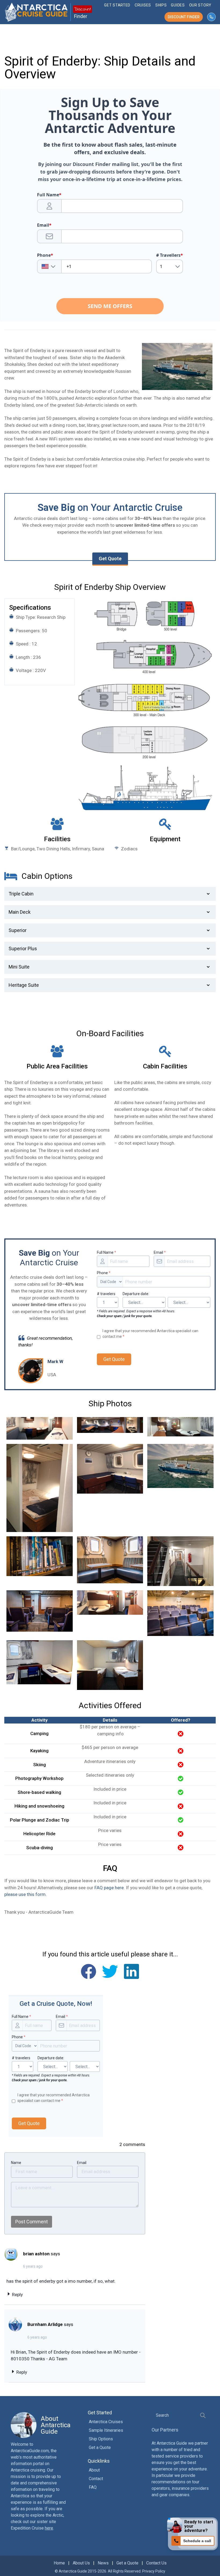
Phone (104, 1273)
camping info (110, 1734)
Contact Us (156, 2563)
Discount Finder (184, 17)
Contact (96, 2479)
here (49, 2528)
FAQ (93, 2487)
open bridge (54, 1123)
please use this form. (25, 1894)
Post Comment (32, 2222)
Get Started (117, 5)
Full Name (107, 1252)
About (94, 2470)
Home (59, 2563)
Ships (161, 5)
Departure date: (136, 1294)
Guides (178, 5)
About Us (81, 2563)
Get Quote (110, 559)
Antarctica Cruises (106, 2422)
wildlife (12, 1164)
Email (160, 1252)
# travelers (106, 1294)
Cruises (143, 5)
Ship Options (101, 2439)
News (103, 2563)
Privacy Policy (154, 2571)
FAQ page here (109, 1888)
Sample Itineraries (106, 2430)
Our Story (200, 5)
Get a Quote (100, 2447)
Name (16, 2163)
